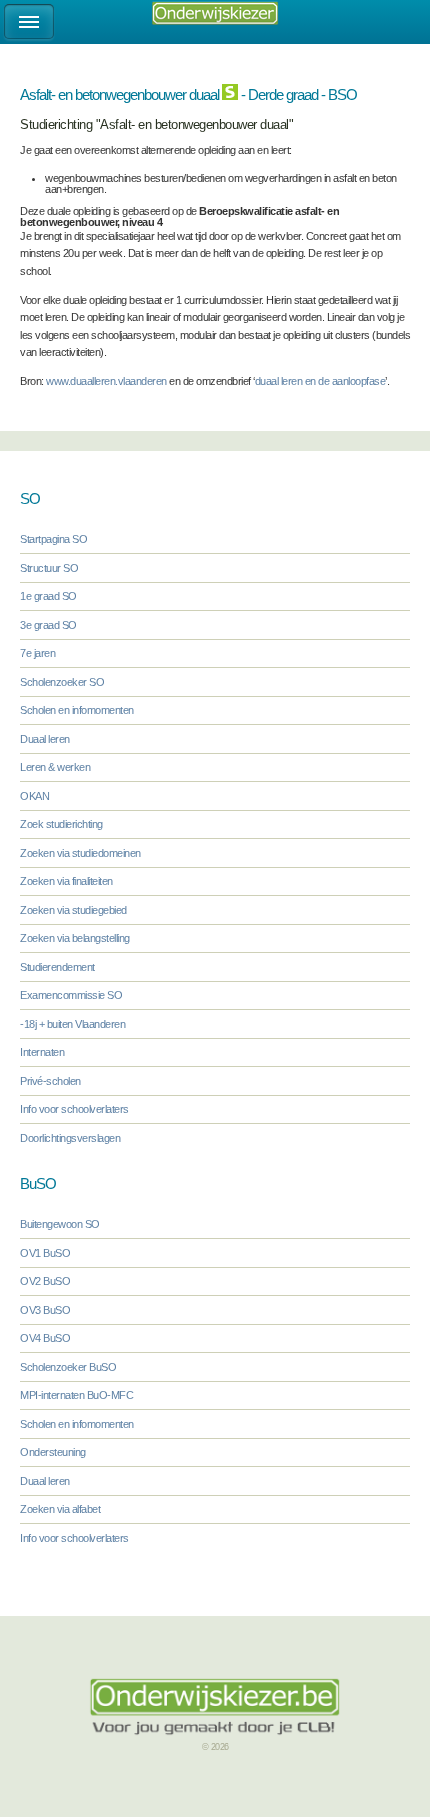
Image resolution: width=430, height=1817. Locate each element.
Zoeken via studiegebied (73, 910)
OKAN (34, 796)
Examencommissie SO (71, 995)
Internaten (42, 1052)
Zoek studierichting (61, 824)
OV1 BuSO (45, 1253)
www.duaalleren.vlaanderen (106, 381)
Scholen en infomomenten (77, 710)
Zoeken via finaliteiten (66, 881)
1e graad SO (48, 596)
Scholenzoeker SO (62, 682)
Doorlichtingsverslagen (70, 1138)
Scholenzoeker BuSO (68, 1367)
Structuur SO (49, 568)
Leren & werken (55, 767)
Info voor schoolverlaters (74, 1109)
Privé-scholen (50, 1081)
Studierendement (57, 967)
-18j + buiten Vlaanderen (72, 1024)
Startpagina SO (53, 539)
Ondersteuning (53, 1452)
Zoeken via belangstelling (75, 938)
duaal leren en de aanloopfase (320, 381)
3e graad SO (48, 625)
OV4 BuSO (45, 1338)
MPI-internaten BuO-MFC (76, 1395)
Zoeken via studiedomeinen (80, 853)
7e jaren (37, 653)
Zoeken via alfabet (60, 1509)
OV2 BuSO (45, 1281)
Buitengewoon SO (60, 1224)
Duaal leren (45, 739)
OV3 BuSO (45, 1310)
